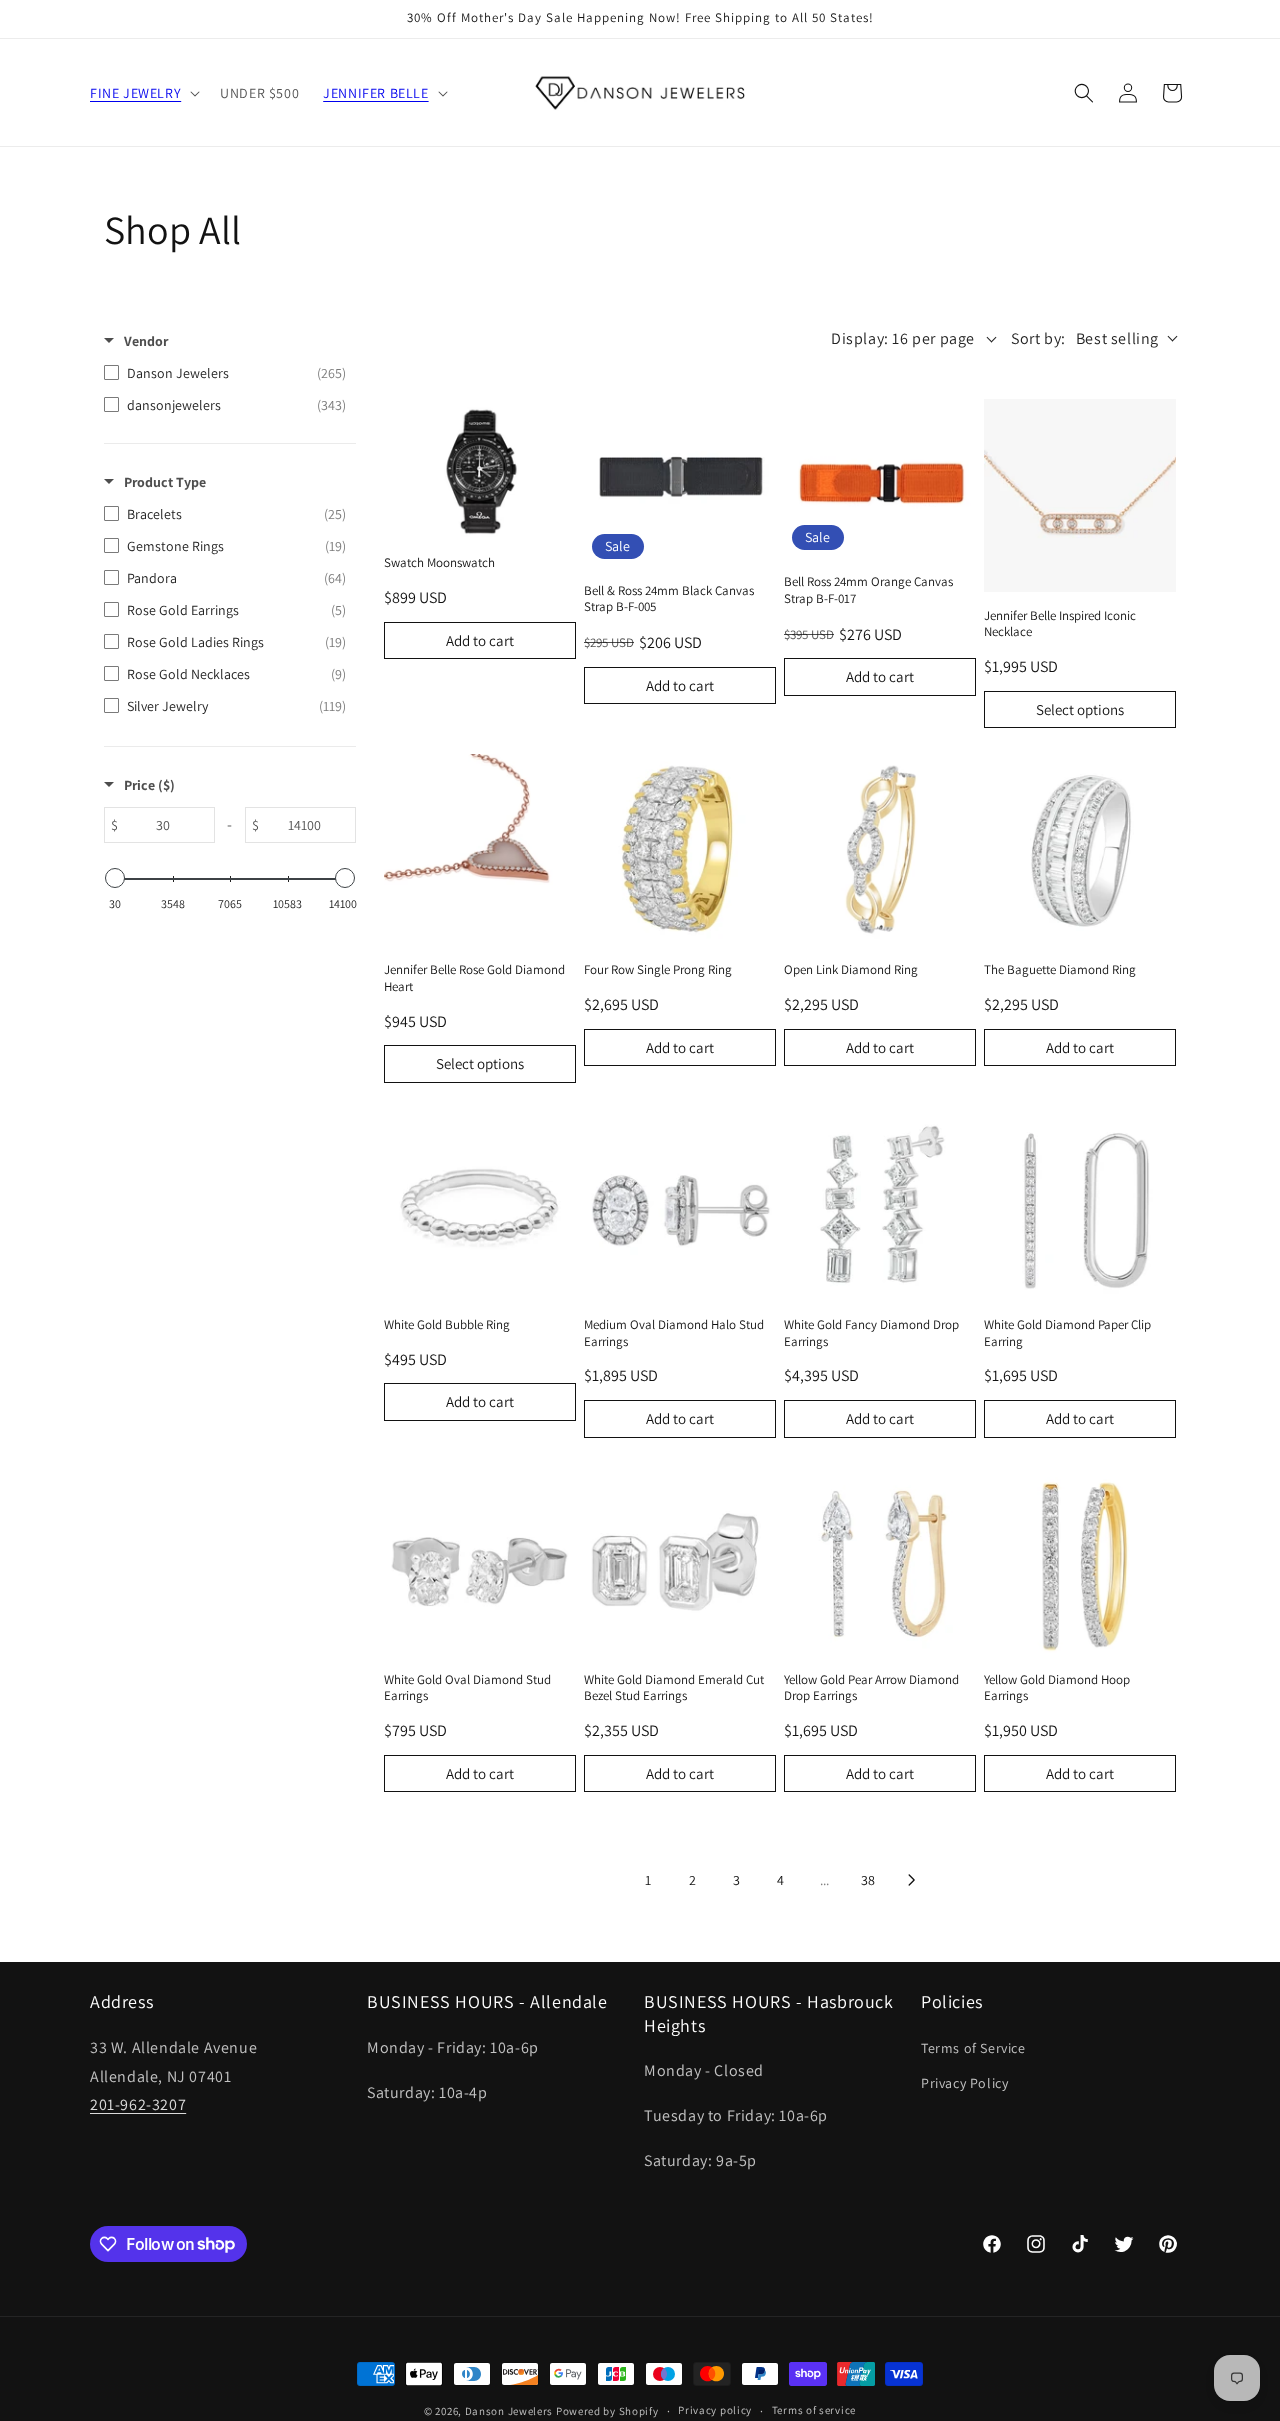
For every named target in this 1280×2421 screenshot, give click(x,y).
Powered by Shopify (607, 2411)
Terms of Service (973, 2048)
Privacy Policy (964, 2083)
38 (868, 1880)
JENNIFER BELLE (375, 93)
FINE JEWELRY (135, 93)
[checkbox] (225, 373)
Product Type (165, 482)
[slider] (115, 878)
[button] (143, 93)
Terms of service (814, 2410)
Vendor (146, 341)
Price (149, 785)
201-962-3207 (138, 2104)
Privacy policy (715, 2410)
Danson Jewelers (509, 2411)
